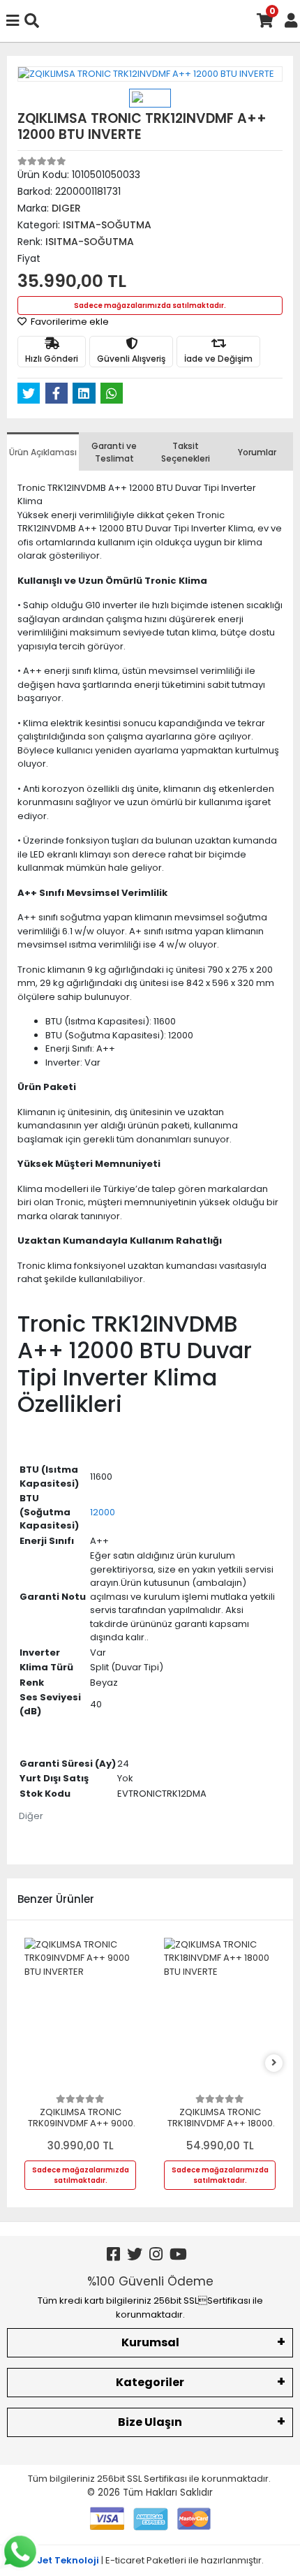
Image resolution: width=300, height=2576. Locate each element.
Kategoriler (150, 2382)
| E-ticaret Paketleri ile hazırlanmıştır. (150, 2560)
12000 (103, 1512)
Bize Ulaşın (150, 2422)
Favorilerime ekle (69, 322)
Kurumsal (150, 2342)
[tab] (43, 451)
